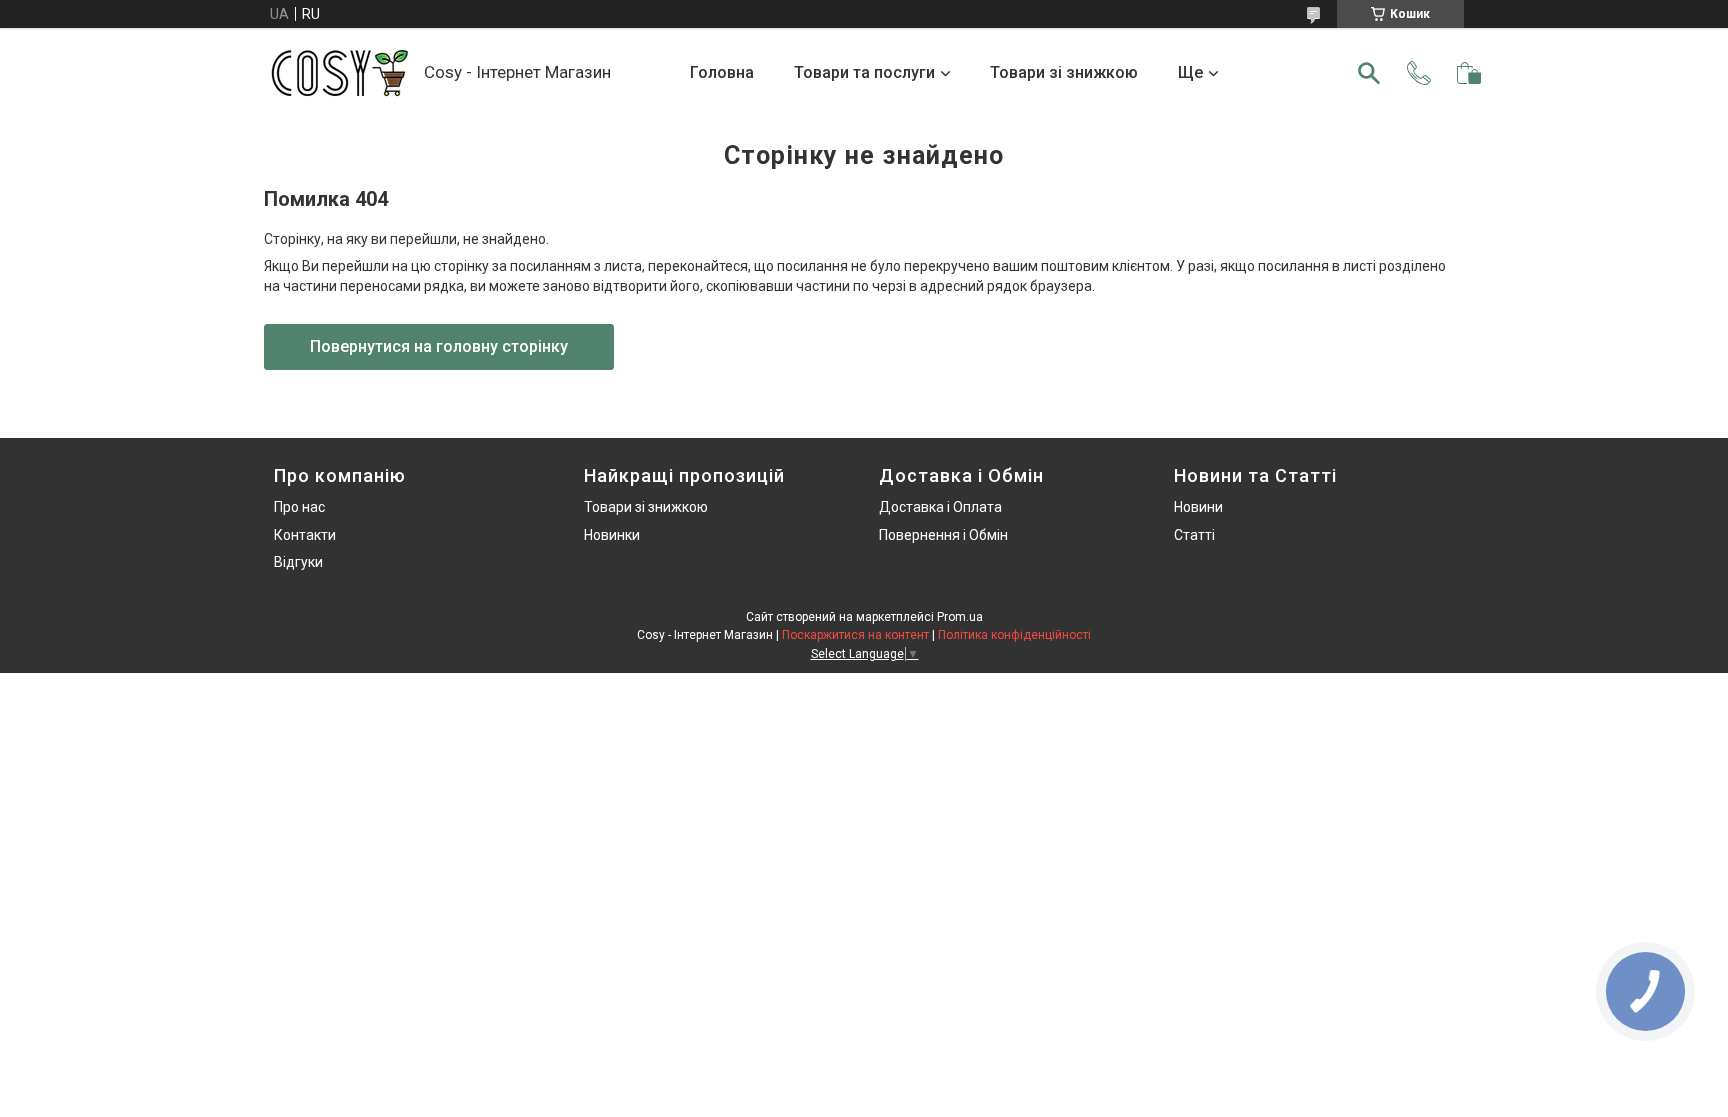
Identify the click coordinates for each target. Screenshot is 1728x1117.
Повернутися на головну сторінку (439, 346)
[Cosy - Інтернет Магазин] (339, 73)
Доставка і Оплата (940, 507)
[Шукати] (1369, 73)
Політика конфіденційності (1014, 635)
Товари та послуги (864, 72)
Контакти (305, 535)
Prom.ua (960, 617)
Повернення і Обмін (943, 535)
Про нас (299, 507)
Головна (722, 72)
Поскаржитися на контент (855, 635)
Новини (1198, 507)
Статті (1194, 535)
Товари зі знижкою (1064, 72)
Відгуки (298, 562)
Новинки (612, 535)
